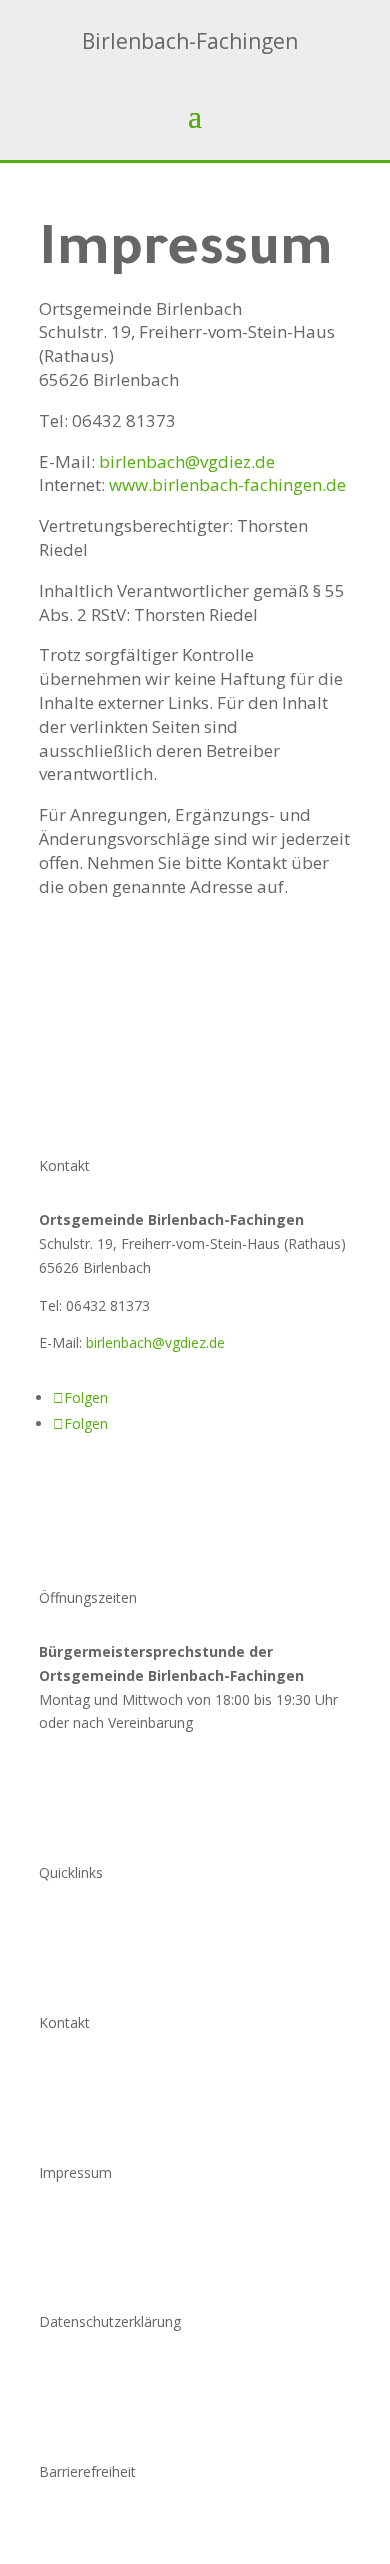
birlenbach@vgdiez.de (155, 1342)
